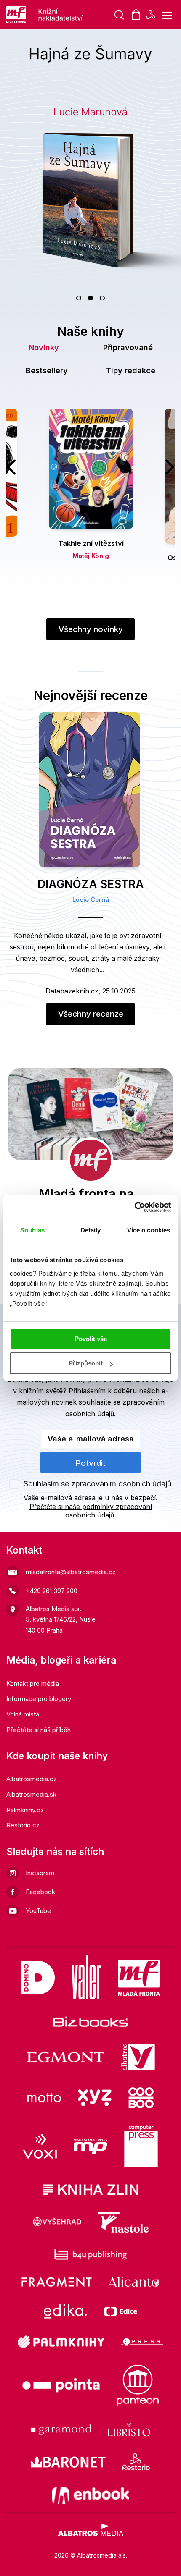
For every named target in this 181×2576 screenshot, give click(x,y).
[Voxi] (40, 2146)
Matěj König (91, 556)
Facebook (40, 1892)
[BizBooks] (91, 2022)
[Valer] (86, 1977)
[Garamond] (61, 2429)
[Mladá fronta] (139, 1977)
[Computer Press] (141, 2146)
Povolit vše (91, 1339)
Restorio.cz (23, 1825)
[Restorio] (136, 2462)
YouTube (38, 1911)
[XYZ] (95, 2098)
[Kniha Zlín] (90, 2189)
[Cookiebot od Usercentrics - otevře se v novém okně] (134, 1207)
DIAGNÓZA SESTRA (91, 884)
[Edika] (65, 2311)
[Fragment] (57, 2282)
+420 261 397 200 (52, 1591)
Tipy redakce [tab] (131, 371)
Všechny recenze (91, 1014)
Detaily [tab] (91, 1230)
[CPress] (142, 2342)
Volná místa (23, 1714)
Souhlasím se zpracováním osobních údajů (98, 1484)
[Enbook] (91, 2495)
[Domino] (38, 1977)
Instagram (40, 1873)
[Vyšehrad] (57, 2222)
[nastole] (123, 2222)
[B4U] (91, 2255)
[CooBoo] (141, 2098)
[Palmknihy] (61, 2342)
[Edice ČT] (120, 2311)
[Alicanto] (134, 2282)
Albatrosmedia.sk (31, 1794)
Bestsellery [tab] (47, 371)
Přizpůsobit (86, 1363)
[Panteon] (138, 2385)
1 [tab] (79, 298)
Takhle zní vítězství (91, 543)
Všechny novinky (91, 629)
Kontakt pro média (33, 1684)
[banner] (71, 15)
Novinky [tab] (44, 347)
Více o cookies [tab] (149, 1230)
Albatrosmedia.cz (32, 1779)
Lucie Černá (91, 900)
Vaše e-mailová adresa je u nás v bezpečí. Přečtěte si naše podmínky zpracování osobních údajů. (90, 1507)
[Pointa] (61, 2385)
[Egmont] (65, 2057)
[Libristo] (129, 2429)
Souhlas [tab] (32, 1230)
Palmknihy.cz (25, 1810)
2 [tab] (90, 298)
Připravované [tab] (128, 347)
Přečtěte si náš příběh (39, 1730)
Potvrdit (90, 1463)
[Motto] (44, 2098)
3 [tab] (102, 298)
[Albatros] (138, 2057)
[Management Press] (90, 2146)
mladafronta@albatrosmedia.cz (71, 1572)
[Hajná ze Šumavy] (90, 165)
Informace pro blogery (39, 1699)
